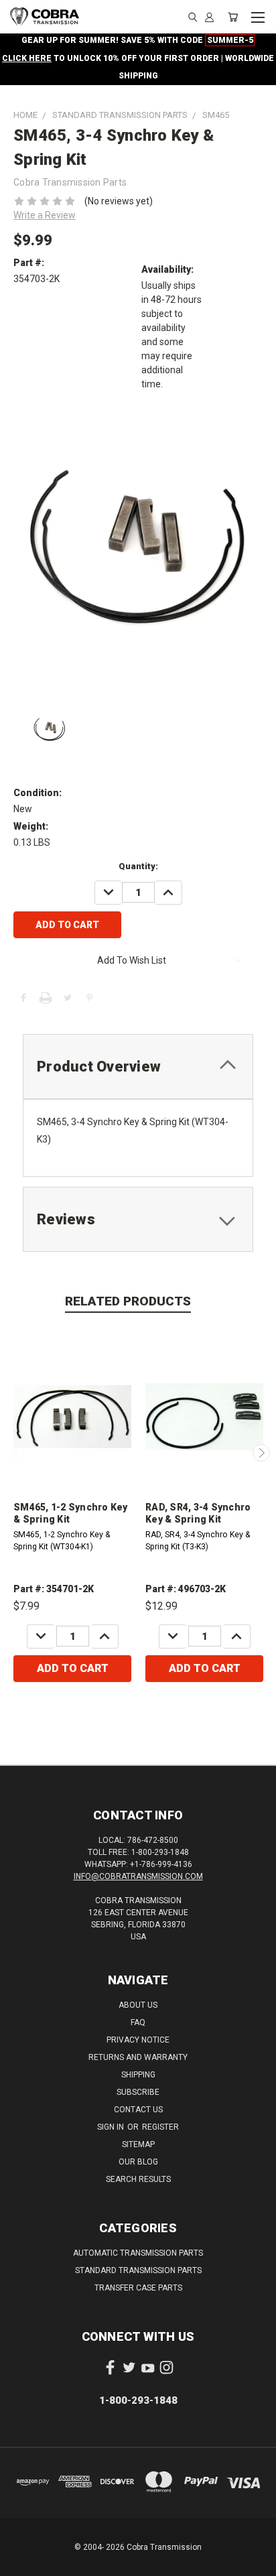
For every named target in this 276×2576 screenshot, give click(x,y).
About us (138, 2005)
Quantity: (138, 866)
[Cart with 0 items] (233, 17)
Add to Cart (73, 1668)
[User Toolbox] (209, 17)
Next (261, 1453)
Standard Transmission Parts (138, 2270)
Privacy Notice (138, 2040)
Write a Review (45, 215)
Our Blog (138, 2162)
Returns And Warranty (138, 2057)
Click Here (27, 58)
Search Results (138, 2179)
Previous (15, 1453)
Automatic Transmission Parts (138, 2253)
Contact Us (138, 2110)
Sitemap (138, 2144)
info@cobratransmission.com (138, 1876)
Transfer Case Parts (138, 2288)
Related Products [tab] (128, 1301)
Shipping (138, 2075)
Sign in (112, 2127)
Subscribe (138, 2092)
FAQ (138, 2022)
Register (160, 2127)
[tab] (138, 1067)
